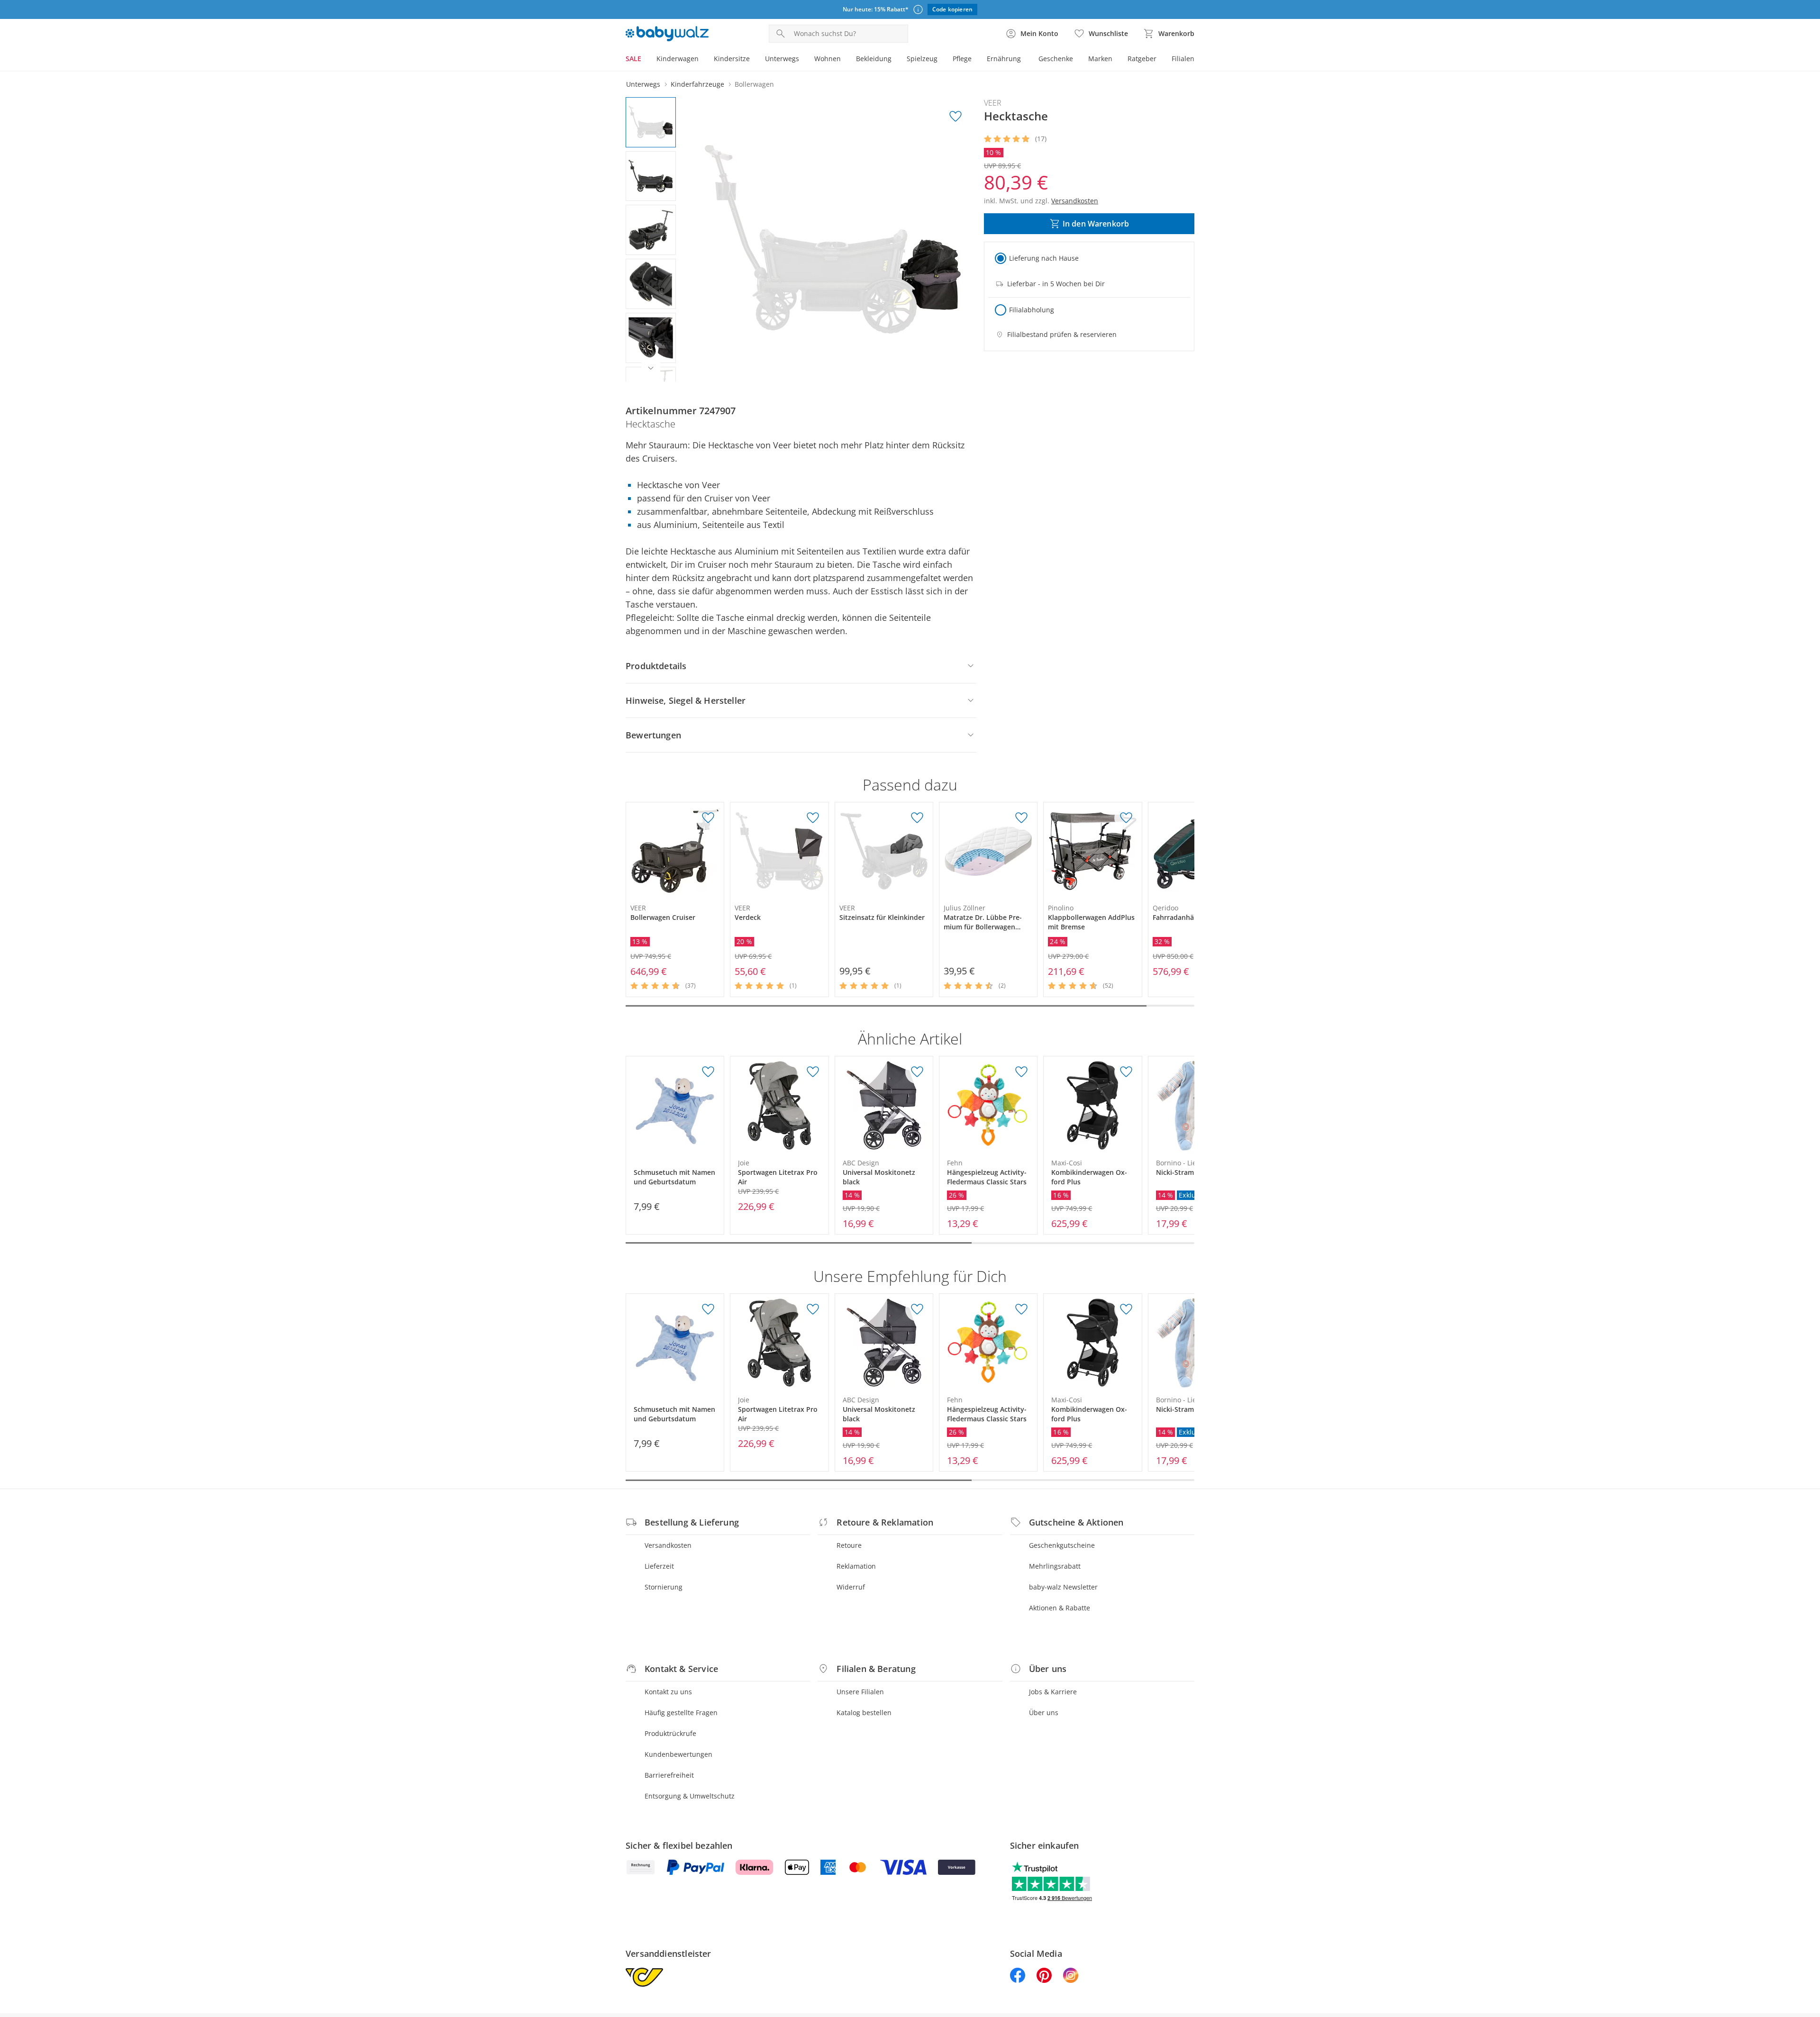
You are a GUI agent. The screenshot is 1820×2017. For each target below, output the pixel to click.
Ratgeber (1142, 59)
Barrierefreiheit (669, 1775)
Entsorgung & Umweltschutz (690, 1796)
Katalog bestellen (864, 1713)
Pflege (962, 59)
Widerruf (851, 1587)
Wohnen (828, 59)
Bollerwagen (754, 84)
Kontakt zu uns (668, 1692)
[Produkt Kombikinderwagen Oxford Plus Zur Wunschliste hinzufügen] (1126, 1072)
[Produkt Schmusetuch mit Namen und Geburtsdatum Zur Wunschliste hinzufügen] (708, 1072)
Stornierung (664, 1587)
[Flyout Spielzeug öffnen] (941, 60)
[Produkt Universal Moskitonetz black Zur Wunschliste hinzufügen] (917, 1072)
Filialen (1183, 59)
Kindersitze (732, 59)
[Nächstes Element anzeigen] (651, 368)
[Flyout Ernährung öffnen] (1025, 60)
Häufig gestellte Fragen (681, 1713)
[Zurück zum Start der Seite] (1809, 1949)
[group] (833, 239)
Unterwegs (782, 59)
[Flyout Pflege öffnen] (975, 60)
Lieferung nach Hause (1044, 258)
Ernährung (1004, 59)
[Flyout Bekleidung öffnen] (895, 60)
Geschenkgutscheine (1062, 1545)
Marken (1100, 59)
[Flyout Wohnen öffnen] (845, 60)
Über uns (1044, 1713)
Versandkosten (668, 1545)
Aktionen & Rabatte (1060, 1608)
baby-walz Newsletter (1063, 1587)
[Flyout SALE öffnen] (645, 60)
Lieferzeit (659, 1566)
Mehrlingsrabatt (1055, 1566)
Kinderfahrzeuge (697, 84)
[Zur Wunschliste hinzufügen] (955, 117)
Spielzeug (922, 59)
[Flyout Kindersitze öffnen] (754, 60)
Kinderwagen (678, 59)
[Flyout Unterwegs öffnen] (803, 60)
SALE (633, 59)
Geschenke (1056, 59)
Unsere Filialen (860, 1692)
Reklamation (856, 1566)
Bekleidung (874, 59)
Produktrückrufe (670, 1733)
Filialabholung (1032, 310)
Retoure (849, 1545)
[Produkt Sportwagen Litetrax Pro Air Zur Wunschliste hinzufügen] (813, 1072)
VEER (993, 103)
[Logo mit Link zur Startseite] (667, 34)
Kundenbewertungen (678, 1754)
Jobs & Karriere (1053, 1692)
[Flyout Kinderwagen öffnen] (702, 60)
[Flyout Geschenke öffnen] (1077, 60)
